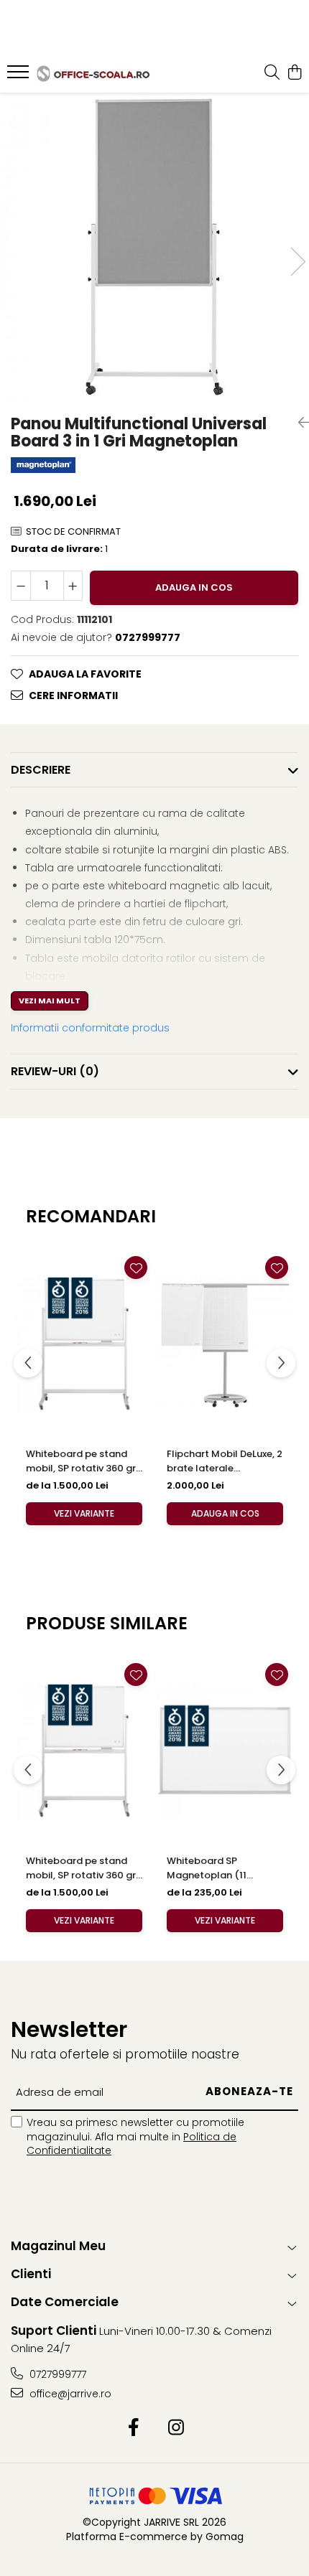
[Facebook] (133, 2428)
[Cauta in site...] (272, 73)
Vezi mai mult (50, 1001)
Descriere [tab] (41, 770)
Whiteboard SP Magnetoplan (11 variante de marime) (215, 1868)
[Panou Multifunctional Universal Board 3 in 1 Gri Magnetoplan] (154, 247)
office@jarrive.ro (69, 2394)
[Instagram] (176, 2428)
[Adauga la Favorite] (136, 1268)
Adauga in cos (194, 587)
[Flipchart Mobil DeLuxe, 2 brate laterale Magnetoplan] (225, 1343)
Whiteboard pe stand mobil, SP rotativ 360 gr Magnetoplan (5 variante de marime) (81, 1461)
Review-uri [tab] (55, 1071)
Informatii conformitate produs (90, 1028)
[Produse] (20, 76)
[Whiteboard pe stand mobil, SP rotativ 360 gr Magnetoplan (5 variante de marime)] (84, 1343)
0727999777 (56, 2374)
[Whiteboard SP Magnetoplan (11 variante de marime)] (225, 1750)
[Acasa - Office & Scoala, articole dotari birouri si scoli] (93, 74)
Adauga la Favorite (85, 674)
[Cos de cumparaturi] (294, 73)
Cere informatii (73, 695)
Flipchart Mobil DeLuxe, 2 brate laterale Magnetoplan (225, 1461)
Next (298, 262)
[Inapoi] (298, 423)
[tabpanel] (154, 247)
